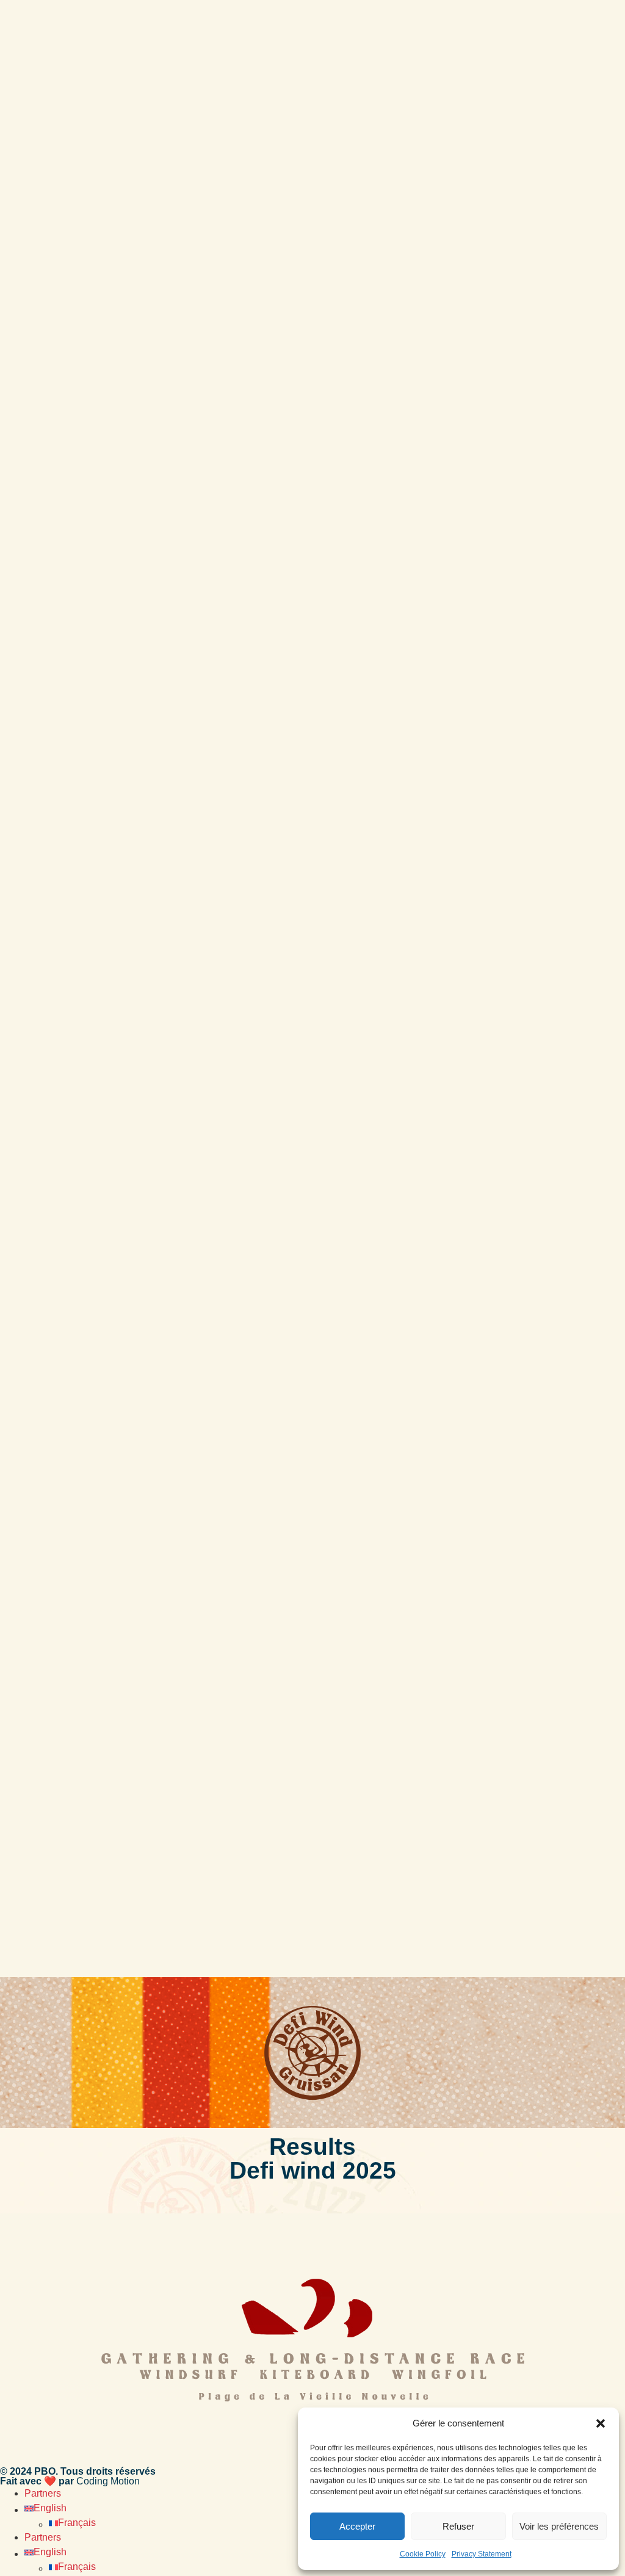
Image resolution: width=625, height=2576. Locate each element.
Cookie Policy (423, 2554)
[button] (601, 2423)
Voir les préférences (559, 2526)
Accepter (357, 2526)
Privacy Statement (482, 2554)
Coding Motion (108, 2481)
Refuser (458, 2526)
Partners (43, 2493)
